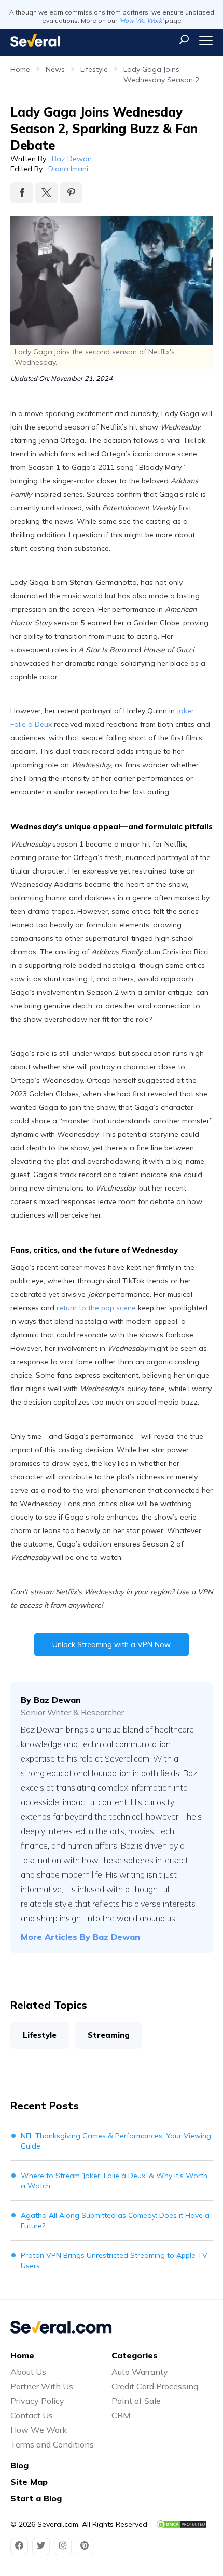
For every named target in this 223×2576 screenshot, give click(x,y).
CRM (121, 2415)
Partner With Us (42, 2386)
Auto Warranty (140, 2372)
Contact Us (32, 2415)
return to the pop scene (96, 1308)
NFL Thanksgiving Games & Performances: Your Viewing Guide (116, 2141)
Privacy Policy (37, 2401)
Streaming (109, 2035)
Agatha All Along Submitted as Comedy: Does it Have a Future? (115, 2221)
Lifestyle (94, 69)
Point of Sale (136, 2401)
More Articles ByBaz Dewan (80, 1937)
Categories (135, 2355)
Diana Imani (68, 169)
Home (20, 69)
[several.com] (35, 40)
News (55, 69)
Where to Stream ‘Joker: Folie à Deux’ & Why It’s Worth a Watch (114, 2181)
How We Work (39, 2430)
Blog (19, 2465)
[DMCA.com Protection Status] (182, 2524)
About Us (28, 2372)
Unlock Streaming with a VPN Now (112, 1644)
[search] (184, 39)
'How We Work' (141, 20)
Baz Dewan (72, 159)
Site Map (29, 2482)
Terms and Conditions (52, 2444)
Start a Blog (36, 2498)
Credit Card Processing (155, 2386)
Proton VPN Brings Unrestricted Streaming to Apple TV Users (114, 2260)
